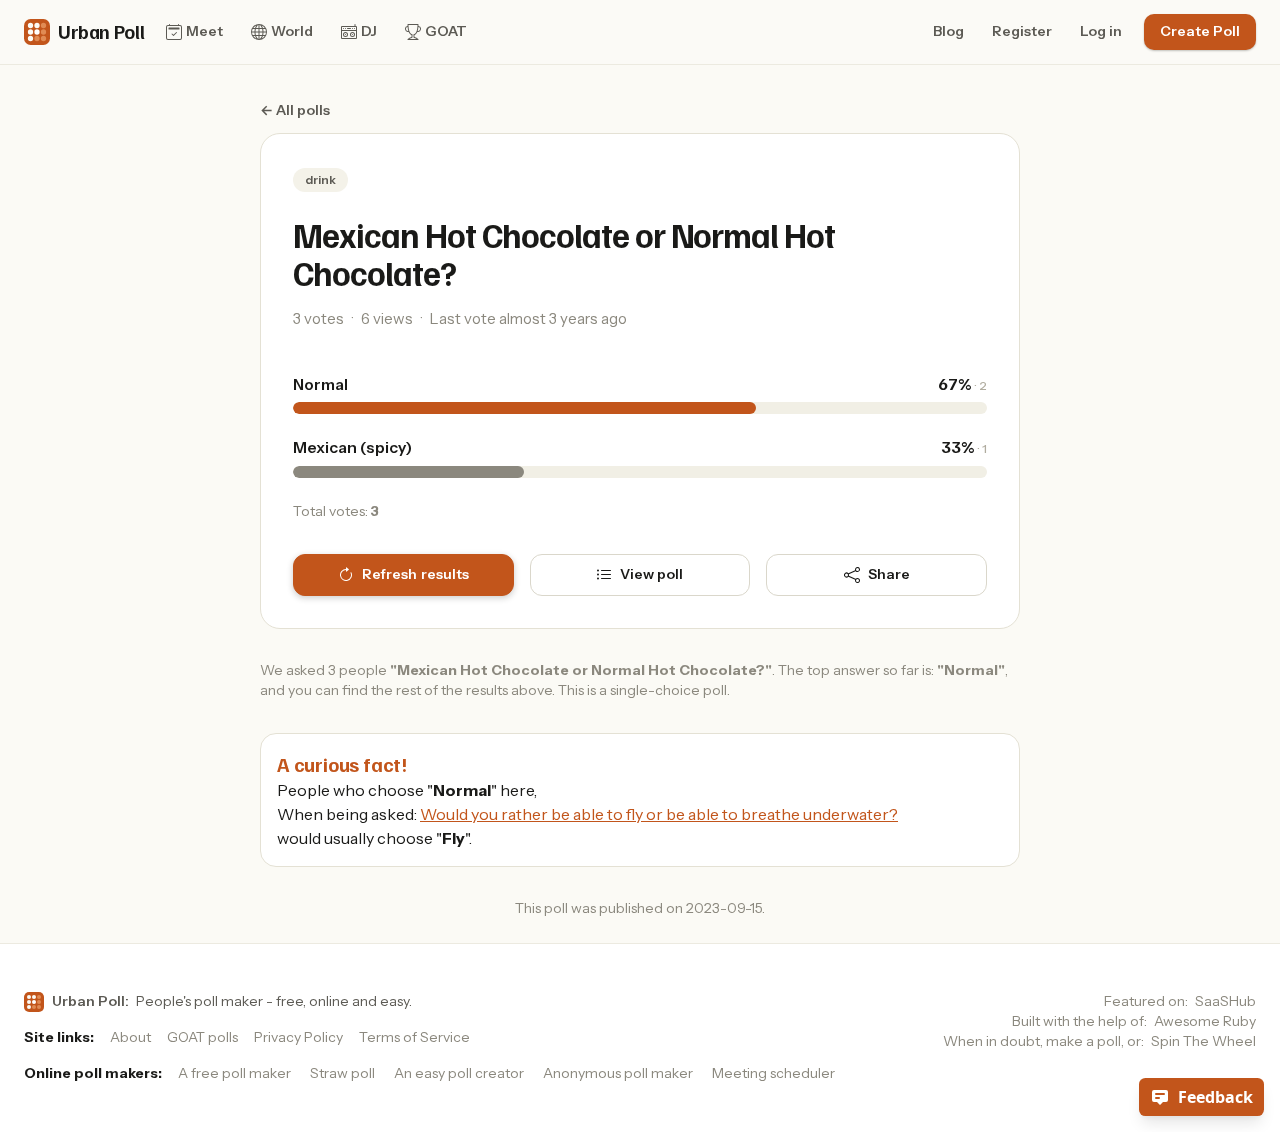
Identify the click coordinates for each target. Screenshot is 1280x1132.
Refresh (415, 574)
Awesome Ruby (1205, 1021)
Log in (1101, 31)
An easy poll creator (459, 1073)
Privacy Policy (298, 1037)
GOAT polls (202, 1037)
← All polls (295, 110)
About (130, 1037)
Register (1022, 31)
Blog (948, 31)
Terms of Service (414, 1037)
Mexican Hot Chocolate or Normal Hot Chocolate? (564, 253)
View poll (651, 574)
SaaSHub (1225, 1001)
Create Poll (1200, 31)
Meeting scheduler (773, 1073)
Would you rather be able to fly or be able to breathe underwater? (659, 814)
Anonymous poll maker (618, 1073)
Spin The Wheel (1203, 1041)
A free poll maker (234, 1073)
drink (320, 179)
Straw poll (342, 1073)
